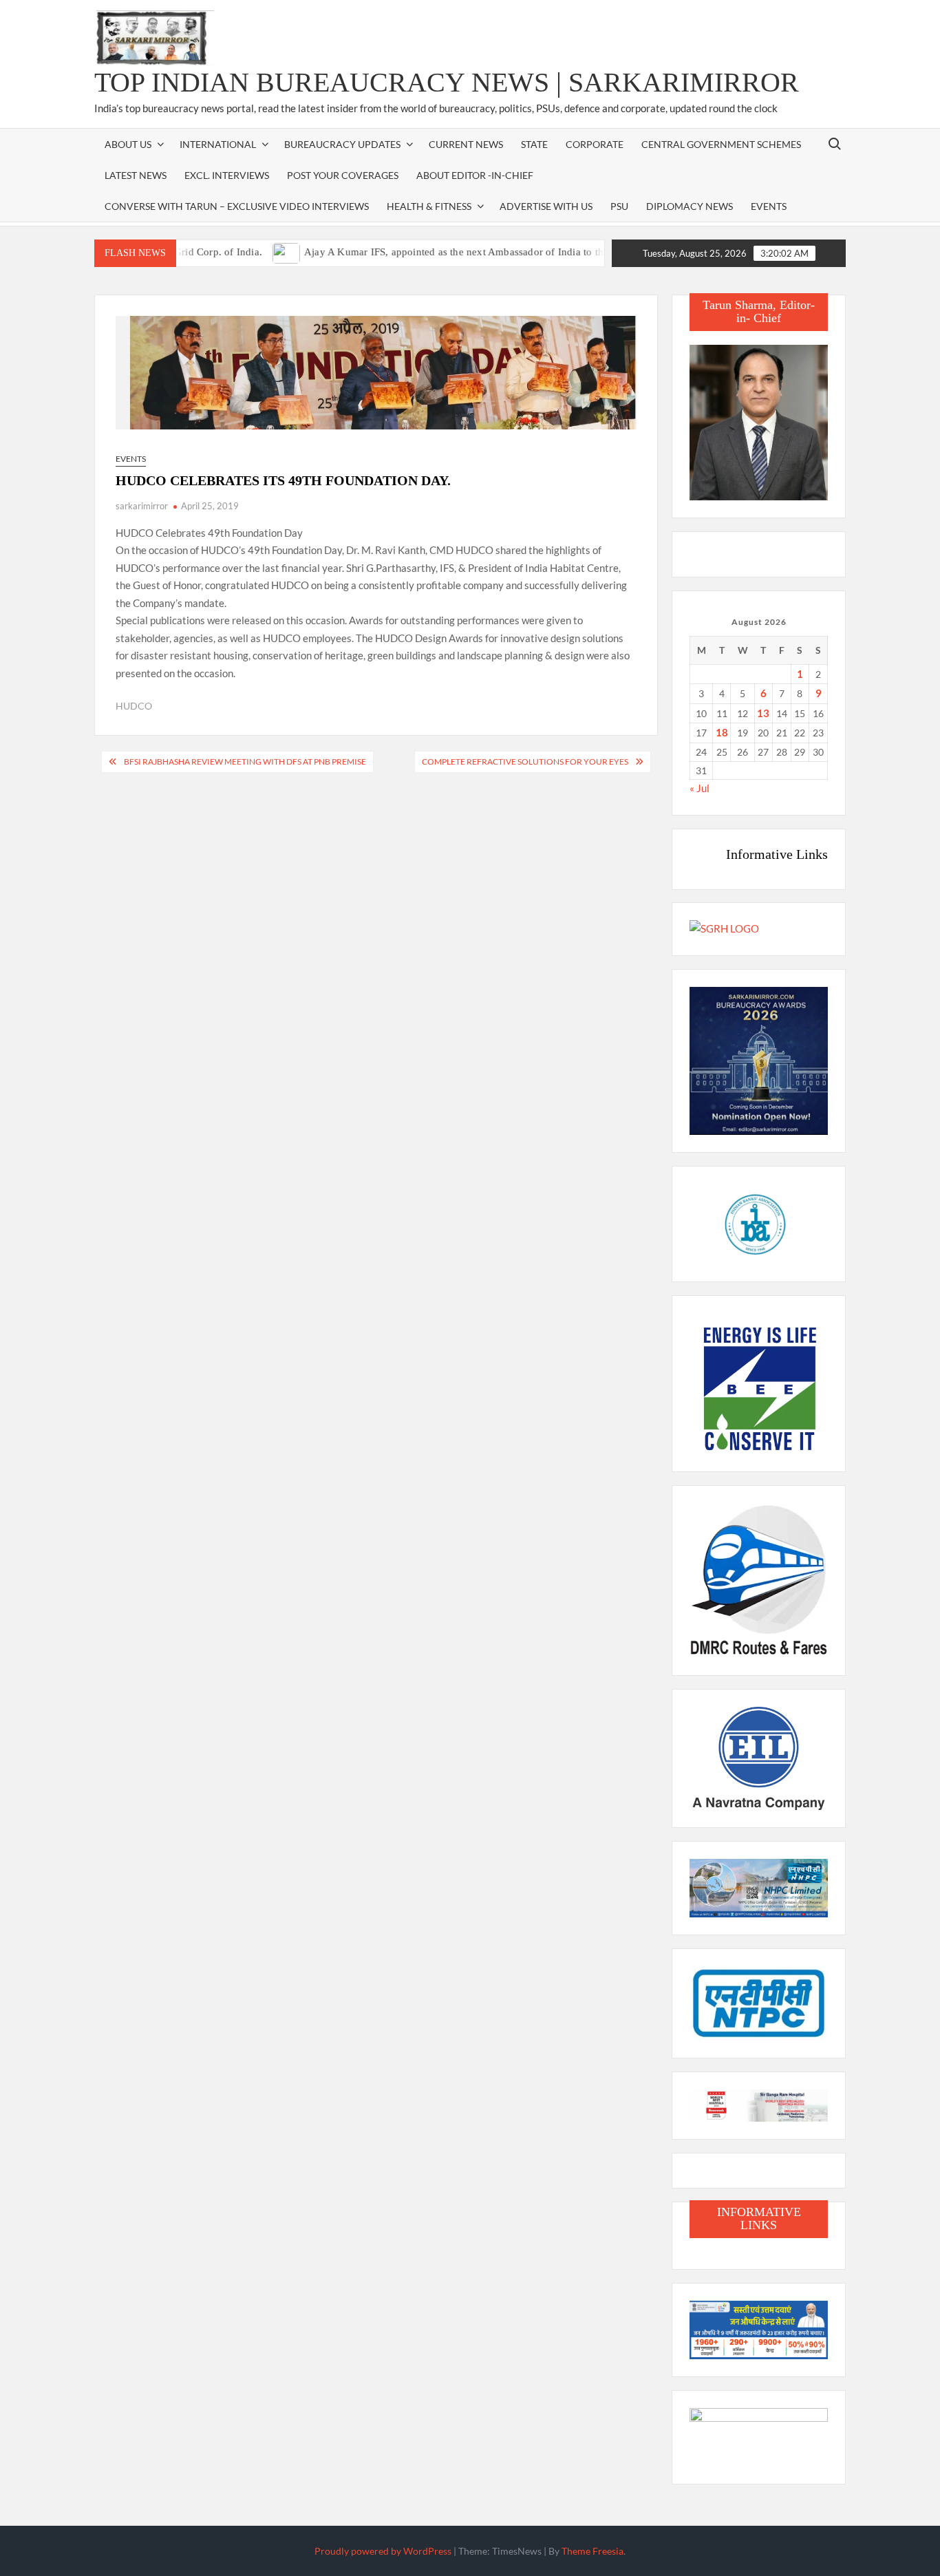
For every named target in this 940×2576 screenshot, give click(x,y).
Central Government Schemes (721, 144)
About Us (128, 144)
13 (763, 713)
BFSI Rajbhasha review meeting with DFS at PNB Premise (245, 762)
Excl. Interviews (227, 175)
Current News (466, 144)
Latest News (136, 175)
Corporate (595, 144)
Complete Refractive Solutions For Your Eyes (525, 762)
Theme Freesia (592, 2551)
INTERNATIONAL (218, 144)
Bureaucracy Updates (342, 144)
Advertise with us (546, 206)
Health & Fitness (429, 206)
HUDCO (134, 706)
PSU (619, 206)
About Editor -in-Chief (475, 175)
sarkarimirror (142, 506)
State (534, 144)
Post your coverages (343, 175)
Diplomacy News (690, 206)
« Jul (699, 788)
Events (769, 206)
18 (722, 732)
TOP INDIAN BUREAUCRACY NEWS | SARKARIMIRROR (447, 82)
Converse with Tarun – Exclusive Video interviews (237, 206)
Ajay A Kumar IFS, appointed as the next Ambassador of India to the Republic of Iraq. (451, 252)
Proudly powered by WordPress (383, 2551)
